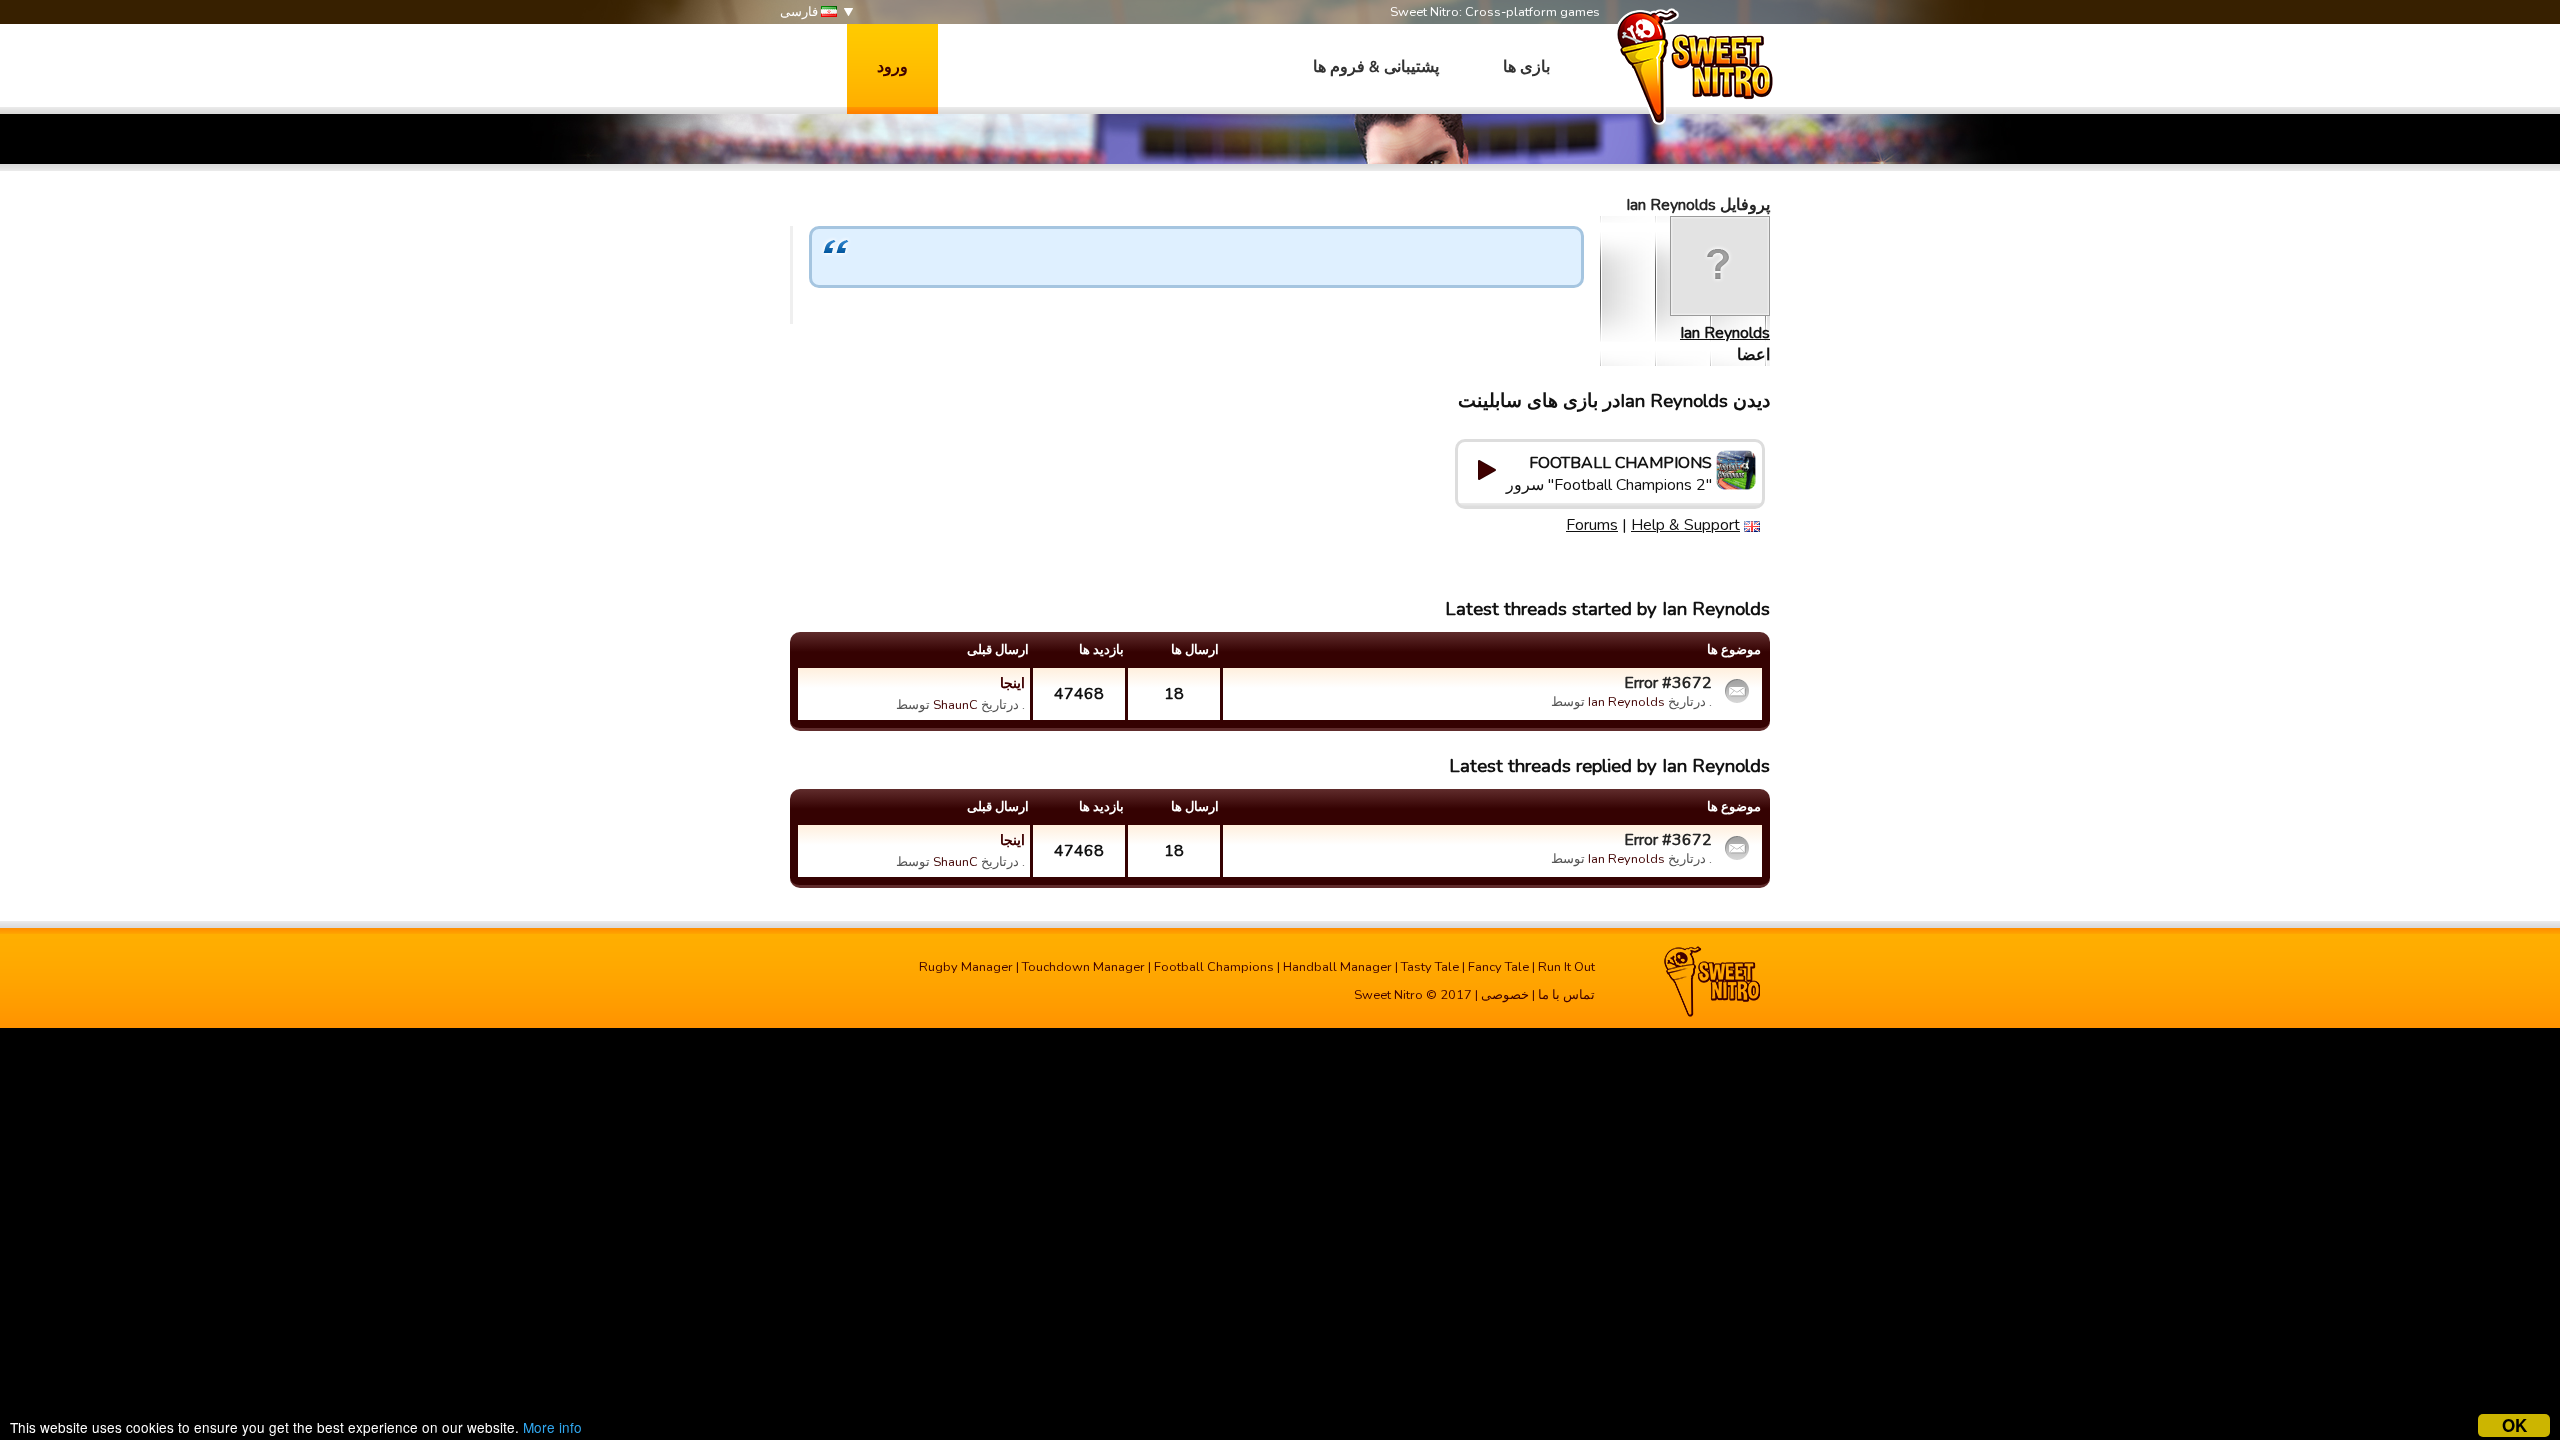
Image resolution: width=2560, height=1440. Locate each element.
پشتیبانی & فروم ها (1376, 67)
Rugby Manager (966, 967)
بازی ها (1526, 67)
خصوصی (1505, 995)
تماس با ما (1566, 995)
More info (552, 1427)
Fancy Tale (1498, 967)
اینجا (1012, 683)
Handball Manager (1337, 967)
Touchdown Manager (1083, 967)
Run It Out (1566, 967)
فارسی (800, 12)
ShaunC (955, 705)
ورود (892, 67)
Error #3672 (1668, 683)
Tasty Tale (1430, 967)
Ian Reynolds (1725, 333)
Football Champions (1214, 967)
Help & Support (1685, 525)
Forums (1592, 525)
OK (2514, 1425)
